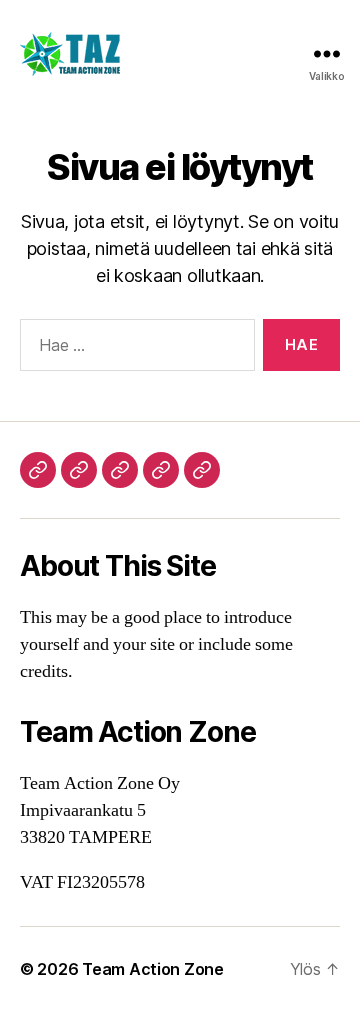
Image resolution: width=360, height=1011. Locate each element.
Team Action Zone (153, 969)
